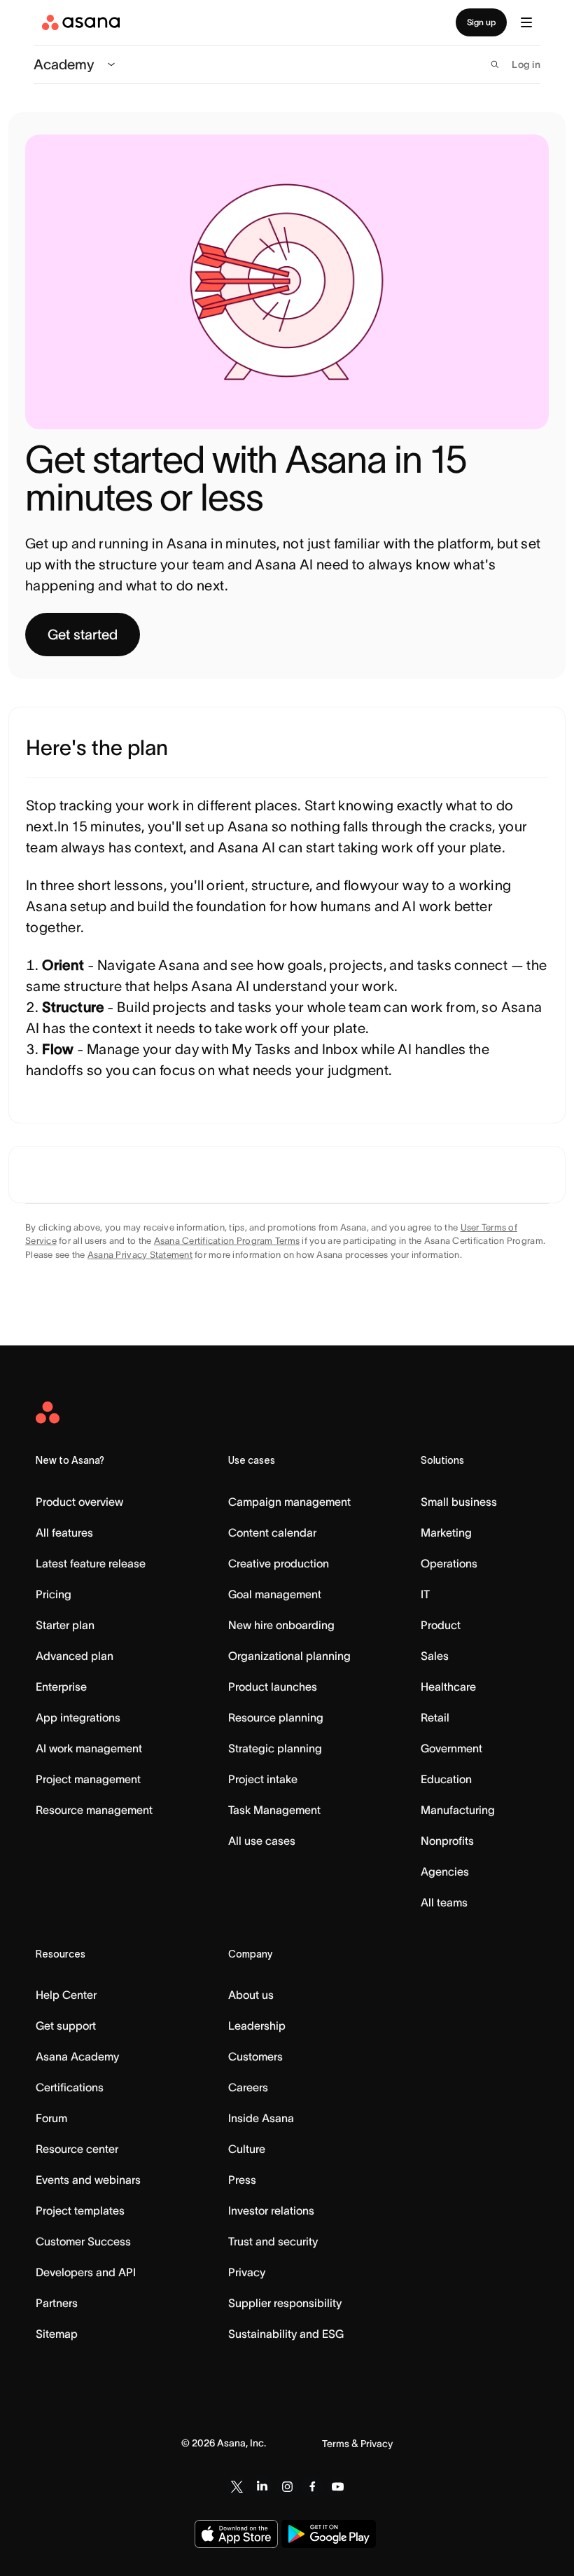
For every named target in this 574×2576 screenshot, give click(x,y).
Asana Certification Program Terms (227, 1241)
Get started (83, 635)
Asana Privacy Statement (140, 1255)
